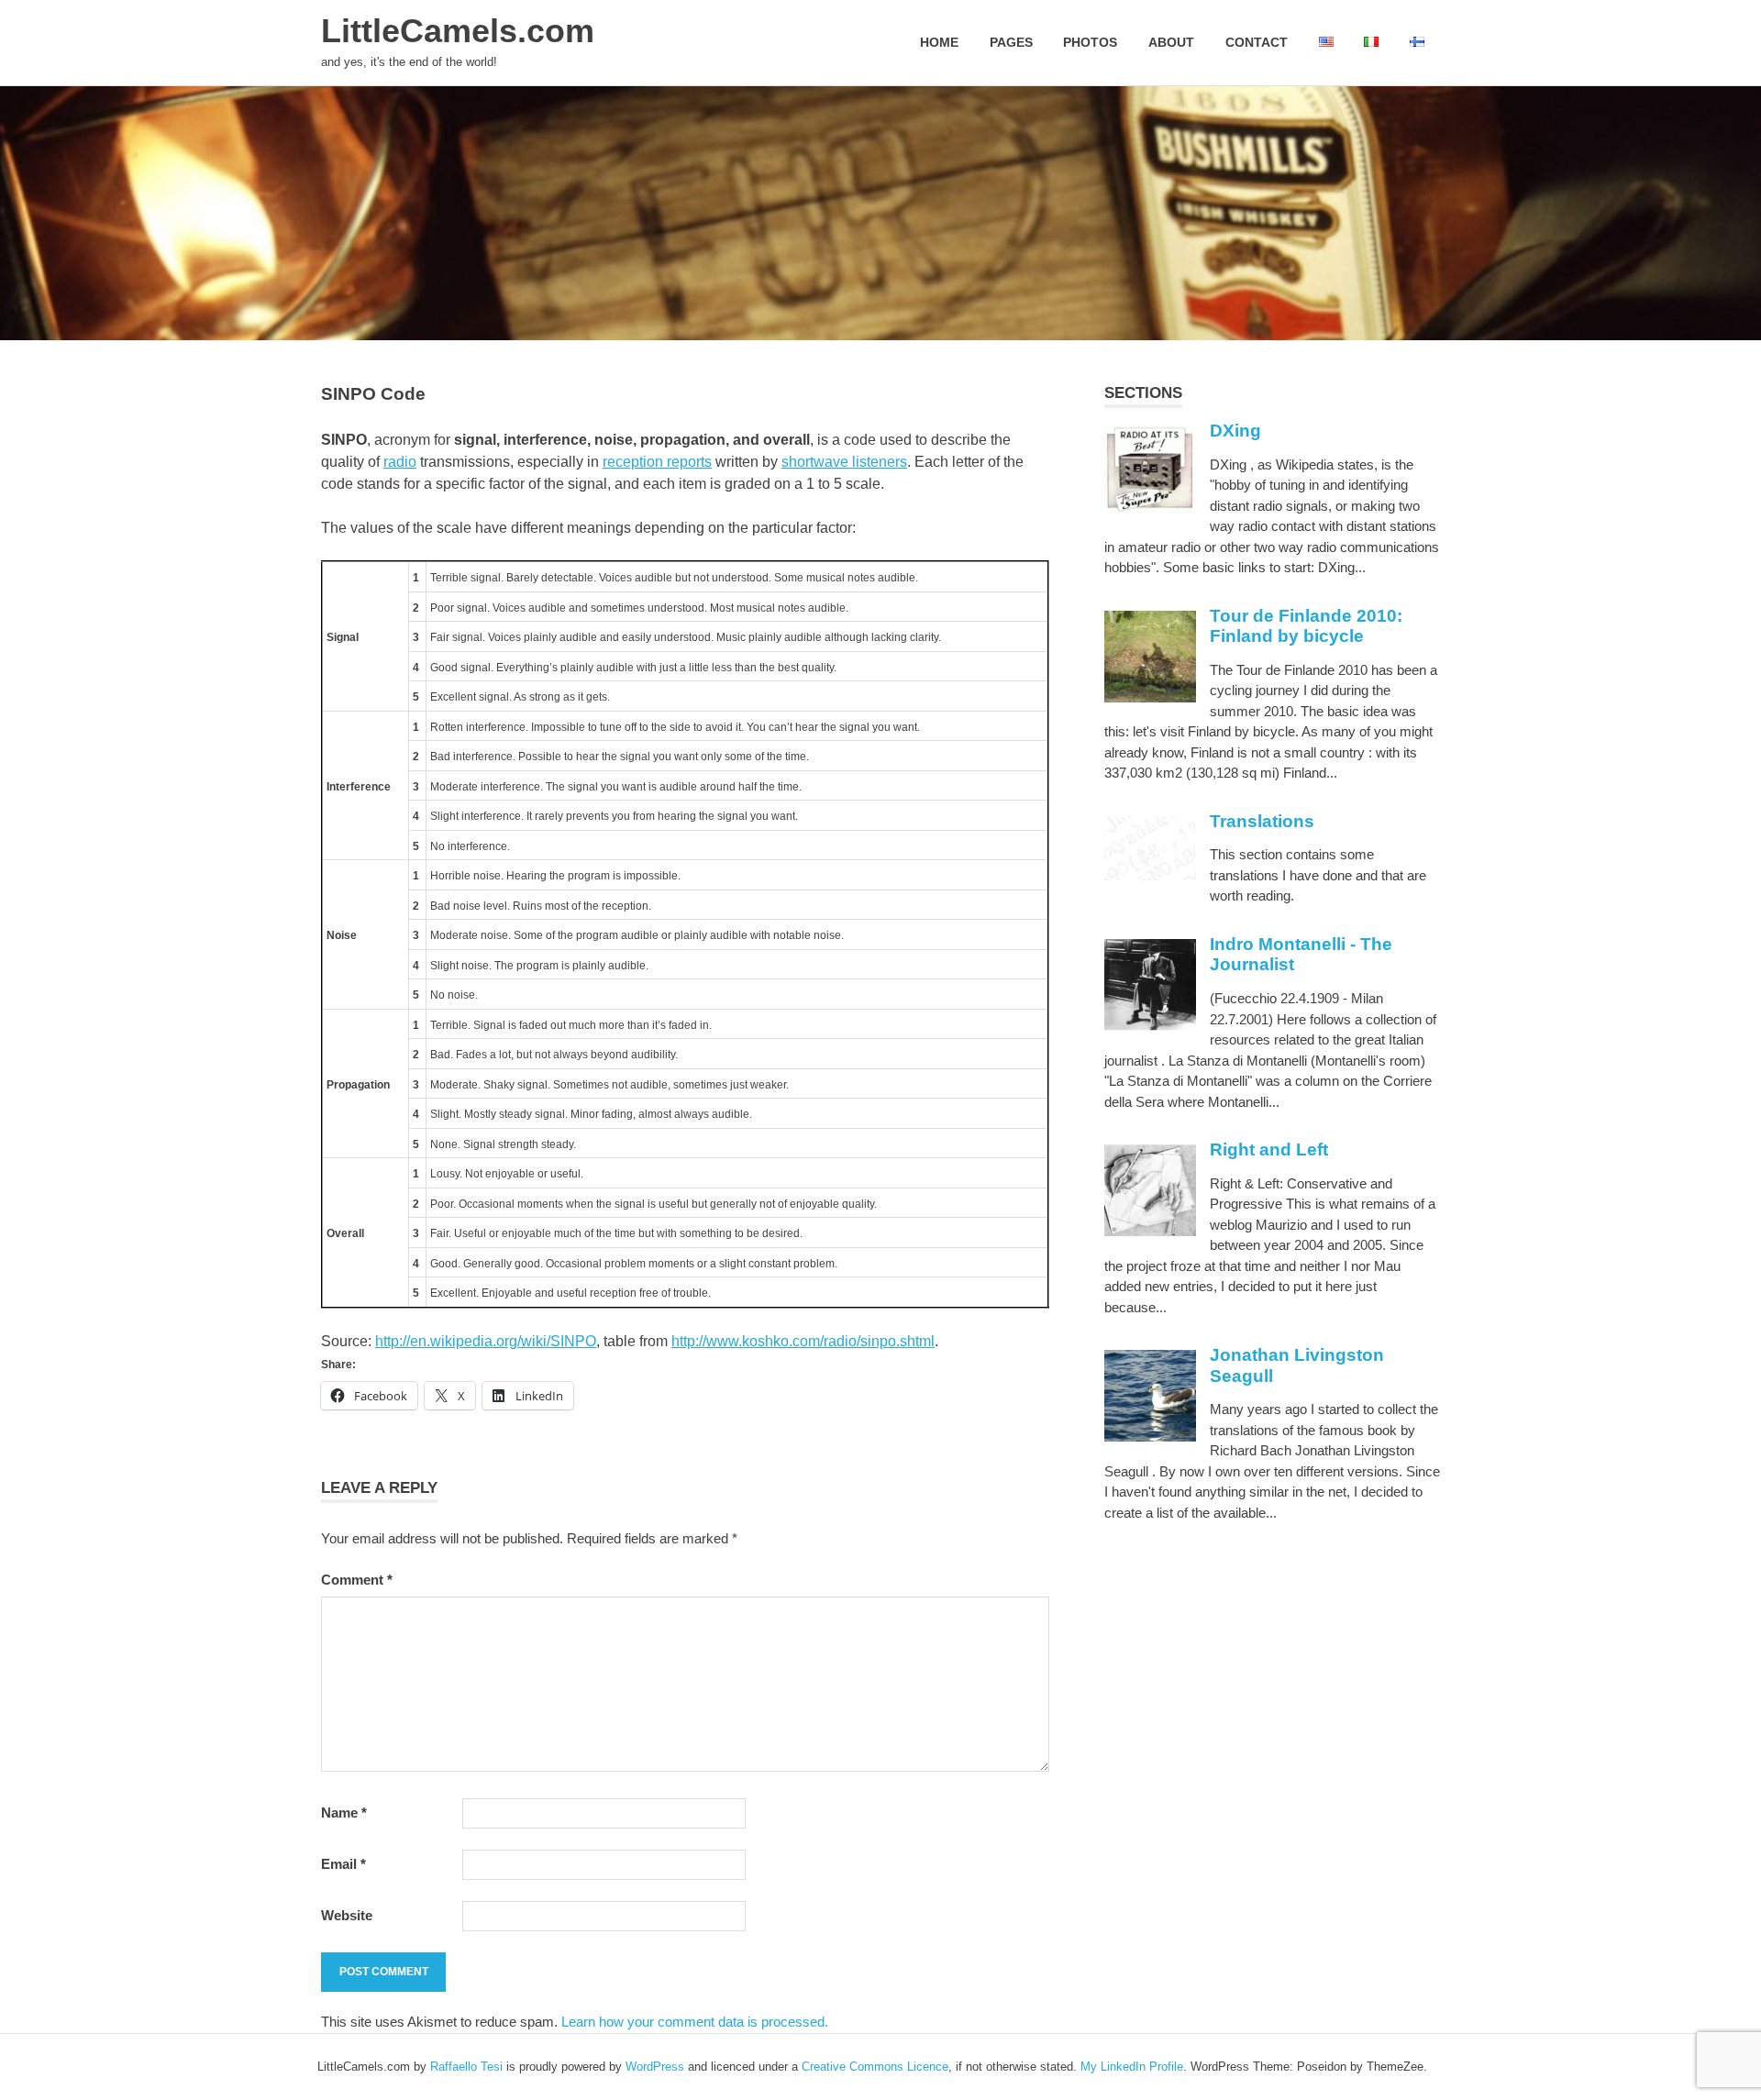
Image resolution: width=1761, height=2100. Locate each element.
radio (400, 462)
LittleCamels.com (458, 31)
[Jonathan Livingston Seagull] (1150, 1437)
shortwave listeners (844, 462)
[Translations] (1150, 876)
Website (347, 1915)
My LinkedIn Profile (1132, 2067)
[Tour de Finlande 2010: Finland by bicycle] (1150, 697)
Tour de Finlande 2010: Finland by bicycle (1306, 626)
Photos (1090, 42)
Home (939, 42)
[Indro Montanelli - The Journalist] (1150, 1026)
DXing (1235, 431)
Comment (357, 1580)
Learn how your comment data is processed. (695, 2022)
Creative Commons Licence (875, 2067)
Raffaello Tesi (466, 2067)
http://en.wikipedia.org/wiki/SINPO (486, 1341)
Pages (1011, 42)
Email (343, 1864)
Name (344, 1813)
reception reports (657, 462)
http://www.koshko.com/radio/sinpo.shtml (803, 1341)
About (1171, 42)
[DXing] (1150, 508)
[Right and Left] (1150, 1231)
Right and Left (1269, 1149)
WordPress (655, 2067)
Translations (1262, 821)
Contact (1257, 42)
